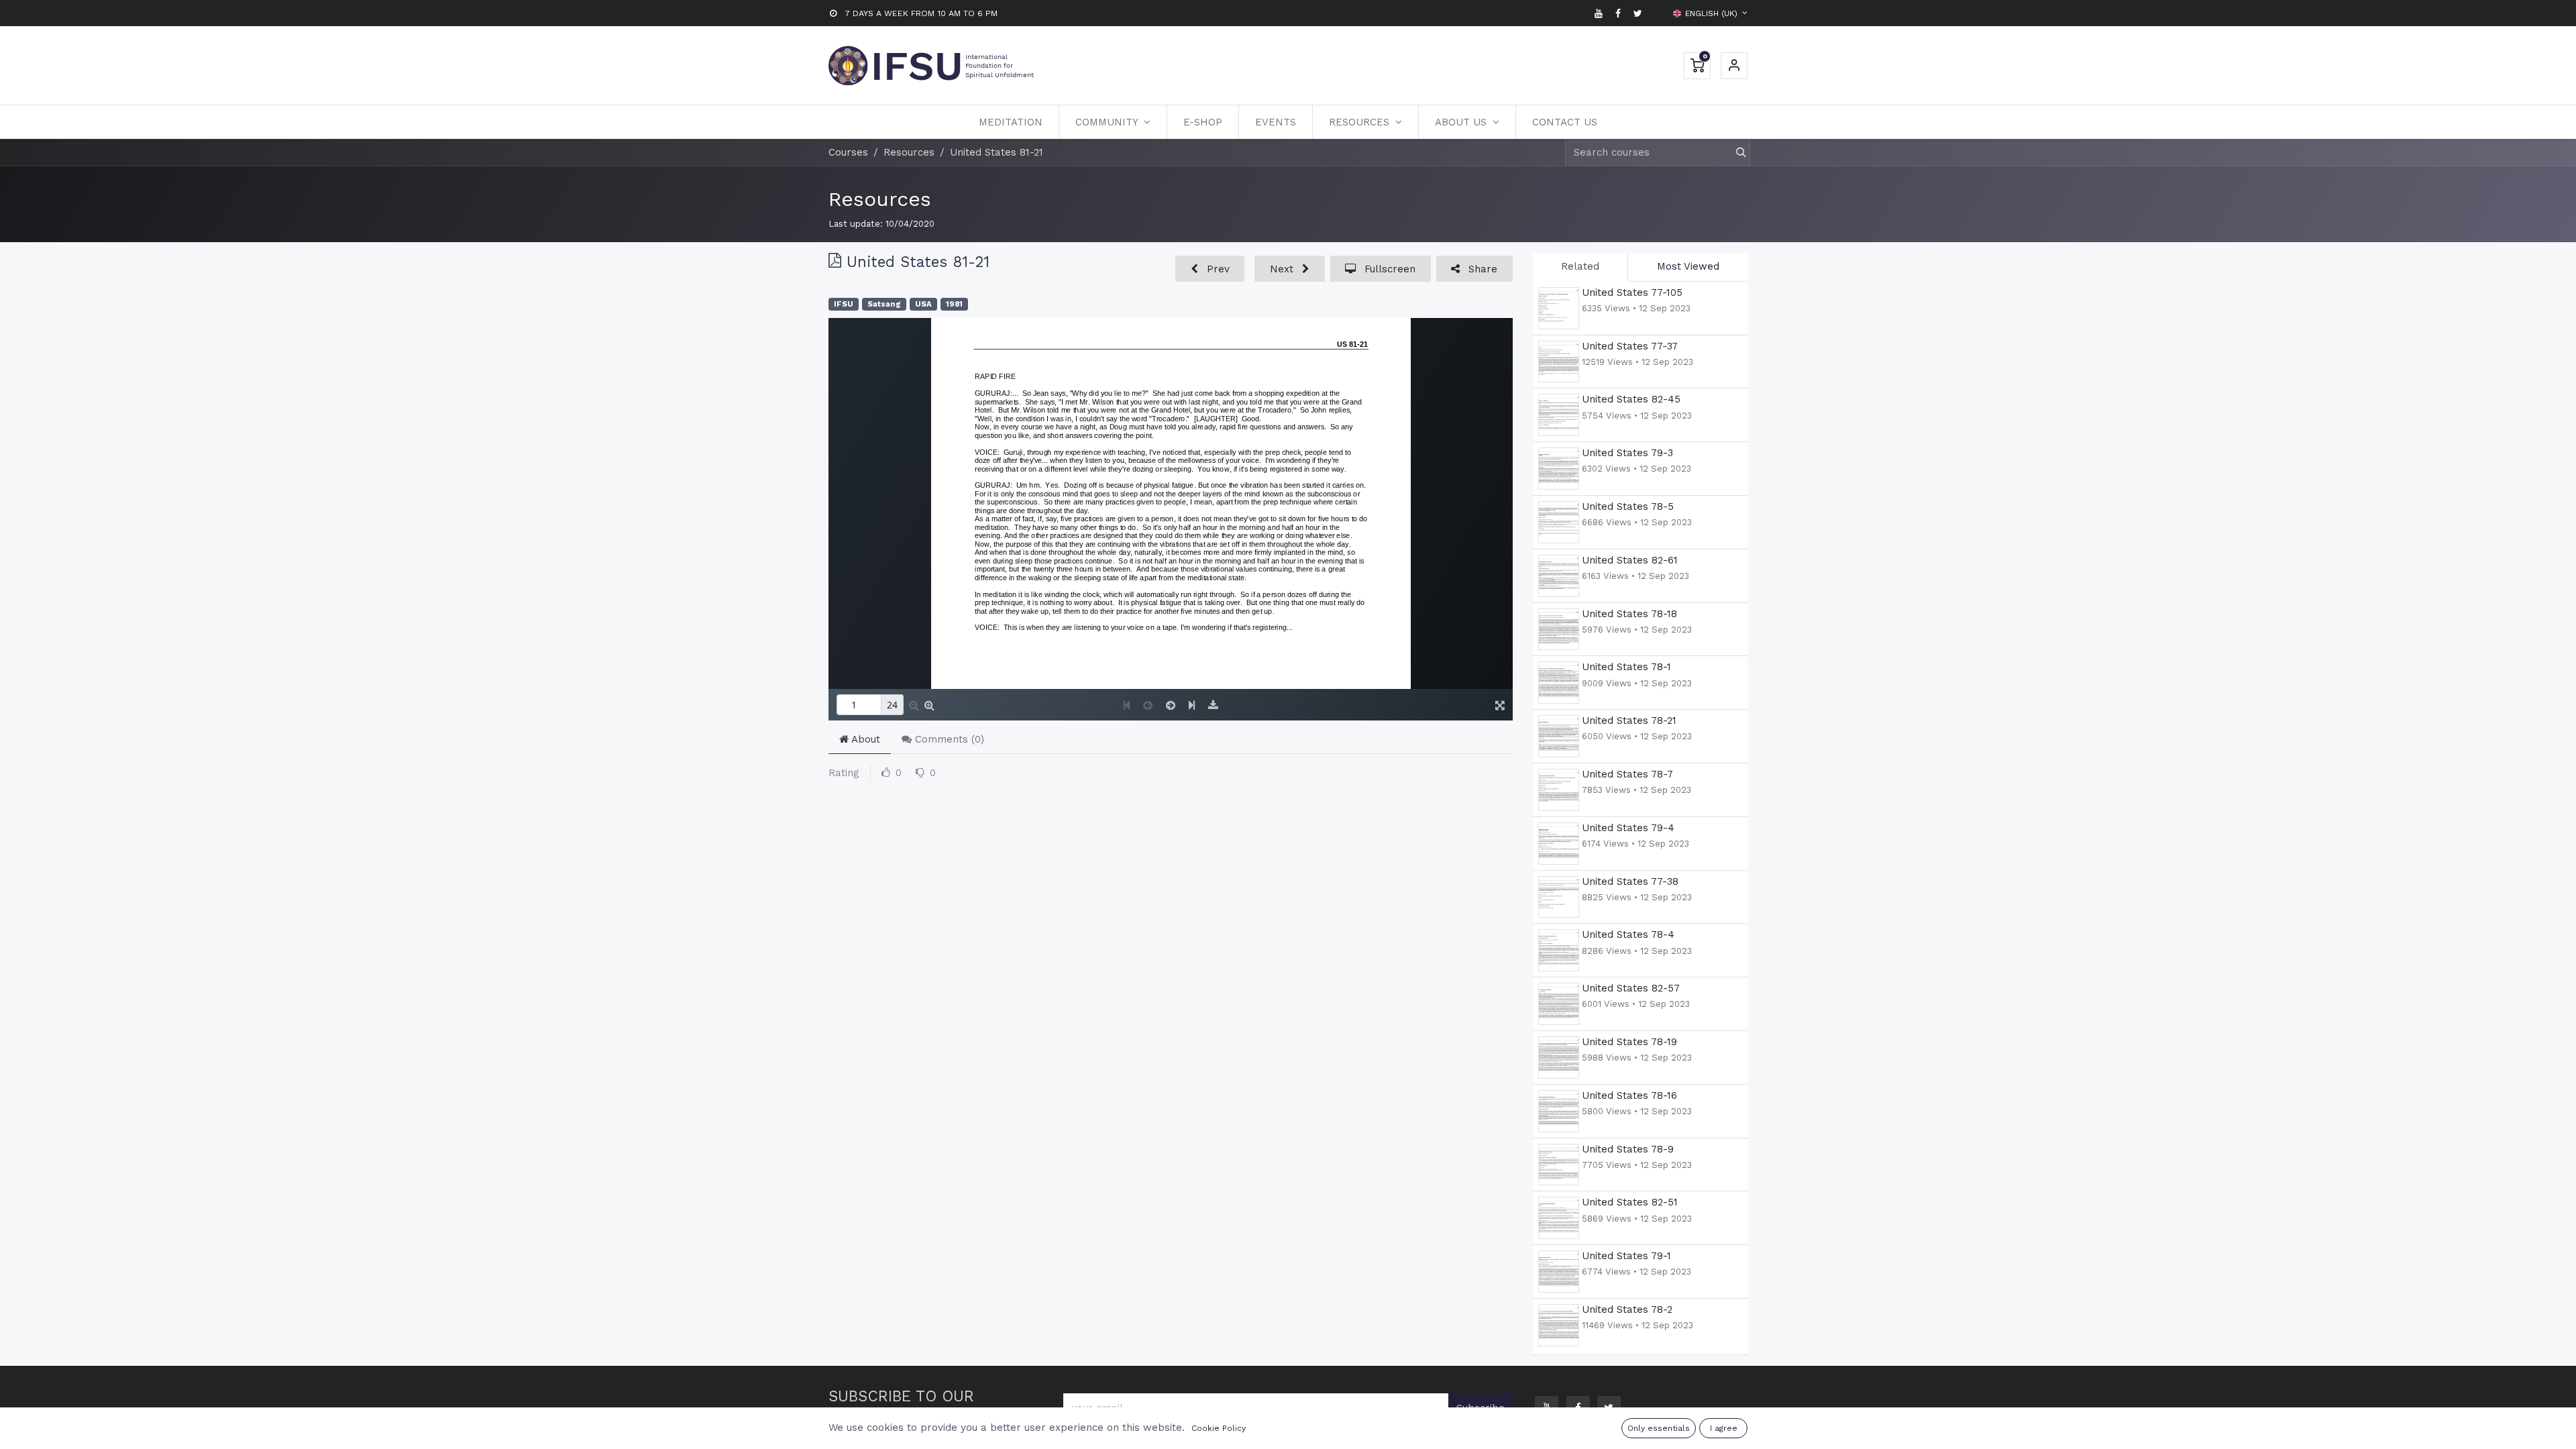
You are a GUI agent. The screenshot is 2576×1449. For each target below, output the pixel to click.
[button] (1210, 269)
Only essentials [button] (1659, 1428)
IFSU (844, 304)
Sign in (1734, 66)
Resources (880, 199)
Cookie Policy (1219, 1428)
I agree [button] (1724, 1428)
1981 (954, 304)
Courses (848, 152)
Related (1580, 266)
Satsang (884, 304)
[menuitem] (1011, 122)
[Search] (1735, 153)
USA (923, 304)
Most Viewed (1688, 266)
